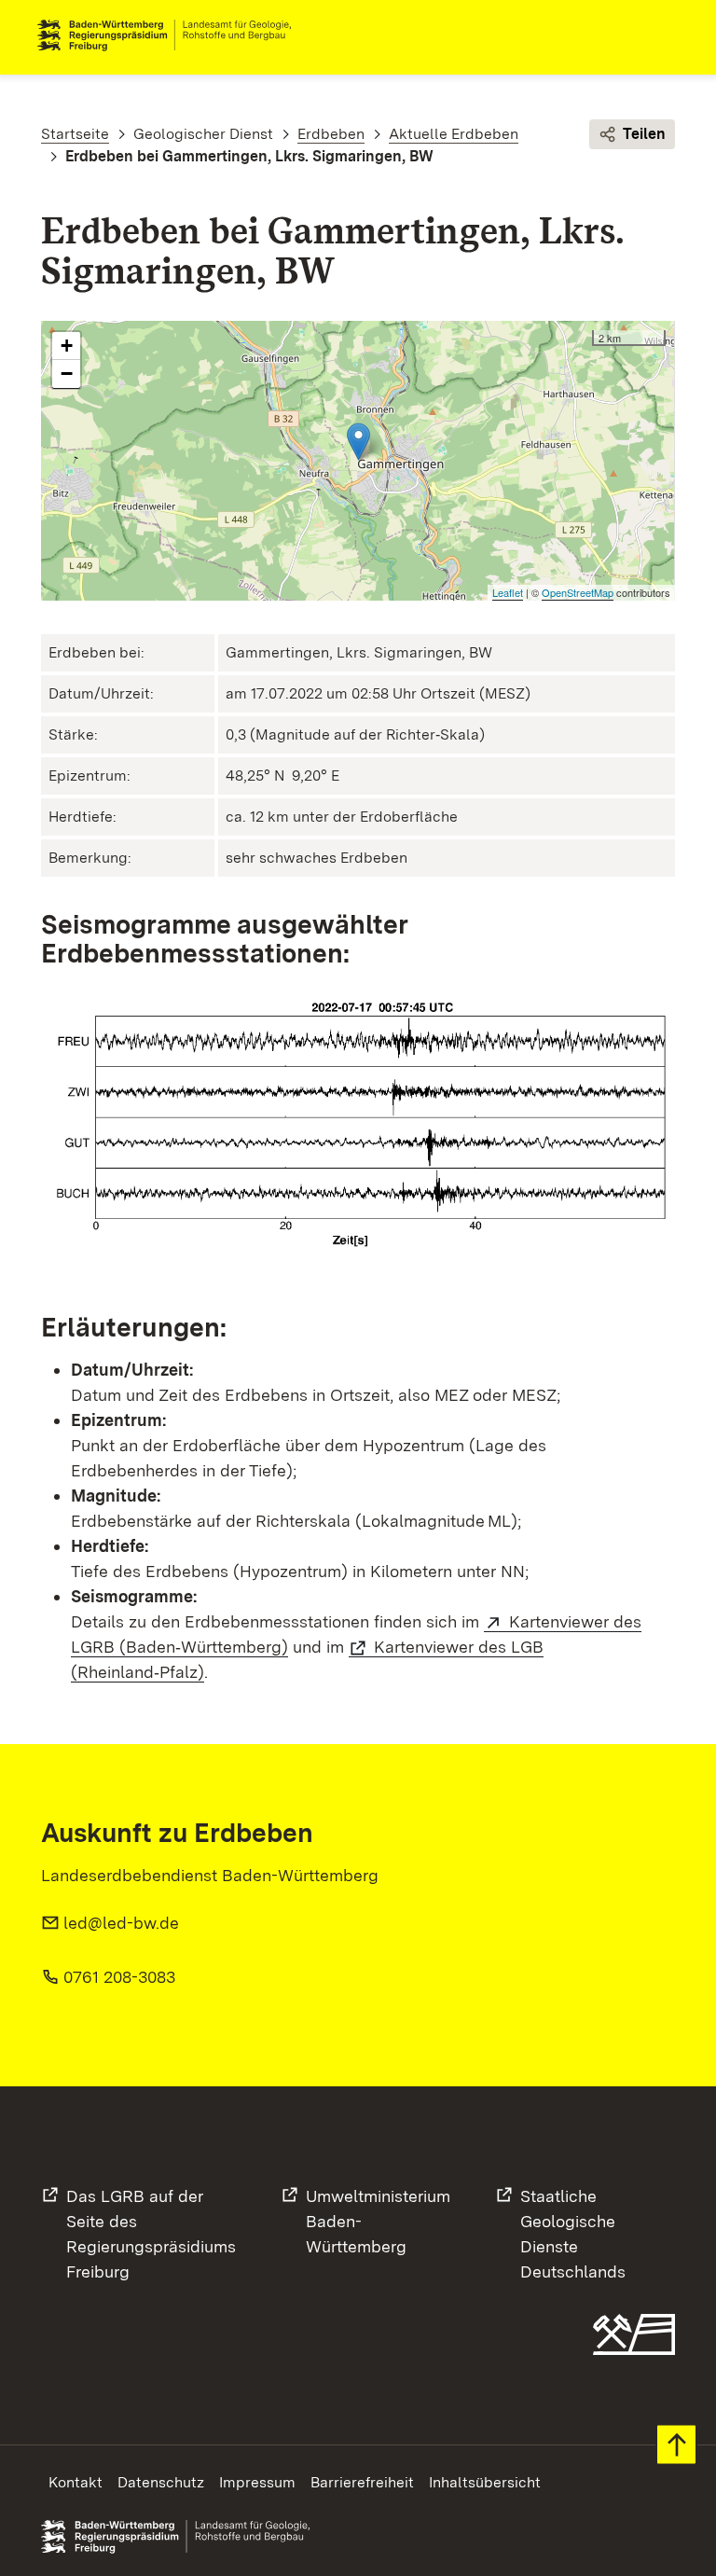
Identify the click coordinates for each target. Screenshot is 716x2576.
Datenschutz (161, 2482)
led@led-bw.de (121, 1923)
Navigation (664, 35)
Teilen (644, 134)
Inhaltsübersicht (485, 2482)
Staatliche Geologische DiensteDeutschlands (573, 2234)
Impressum (257, 2482)
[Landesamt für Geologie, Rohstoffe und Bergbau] (172, 35)
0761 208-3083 (119, 1977)
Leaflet (508, 592)
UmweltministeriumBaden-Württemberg (378, 2221)
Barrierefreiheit (362, 2482)
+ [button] (67, 346)
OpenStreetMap (578, 592)
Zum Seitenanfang (676, 2445)
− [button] (67, 374)
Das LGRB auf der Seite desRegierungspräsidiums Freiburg (151, 2234)
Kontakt (76, 2482)
